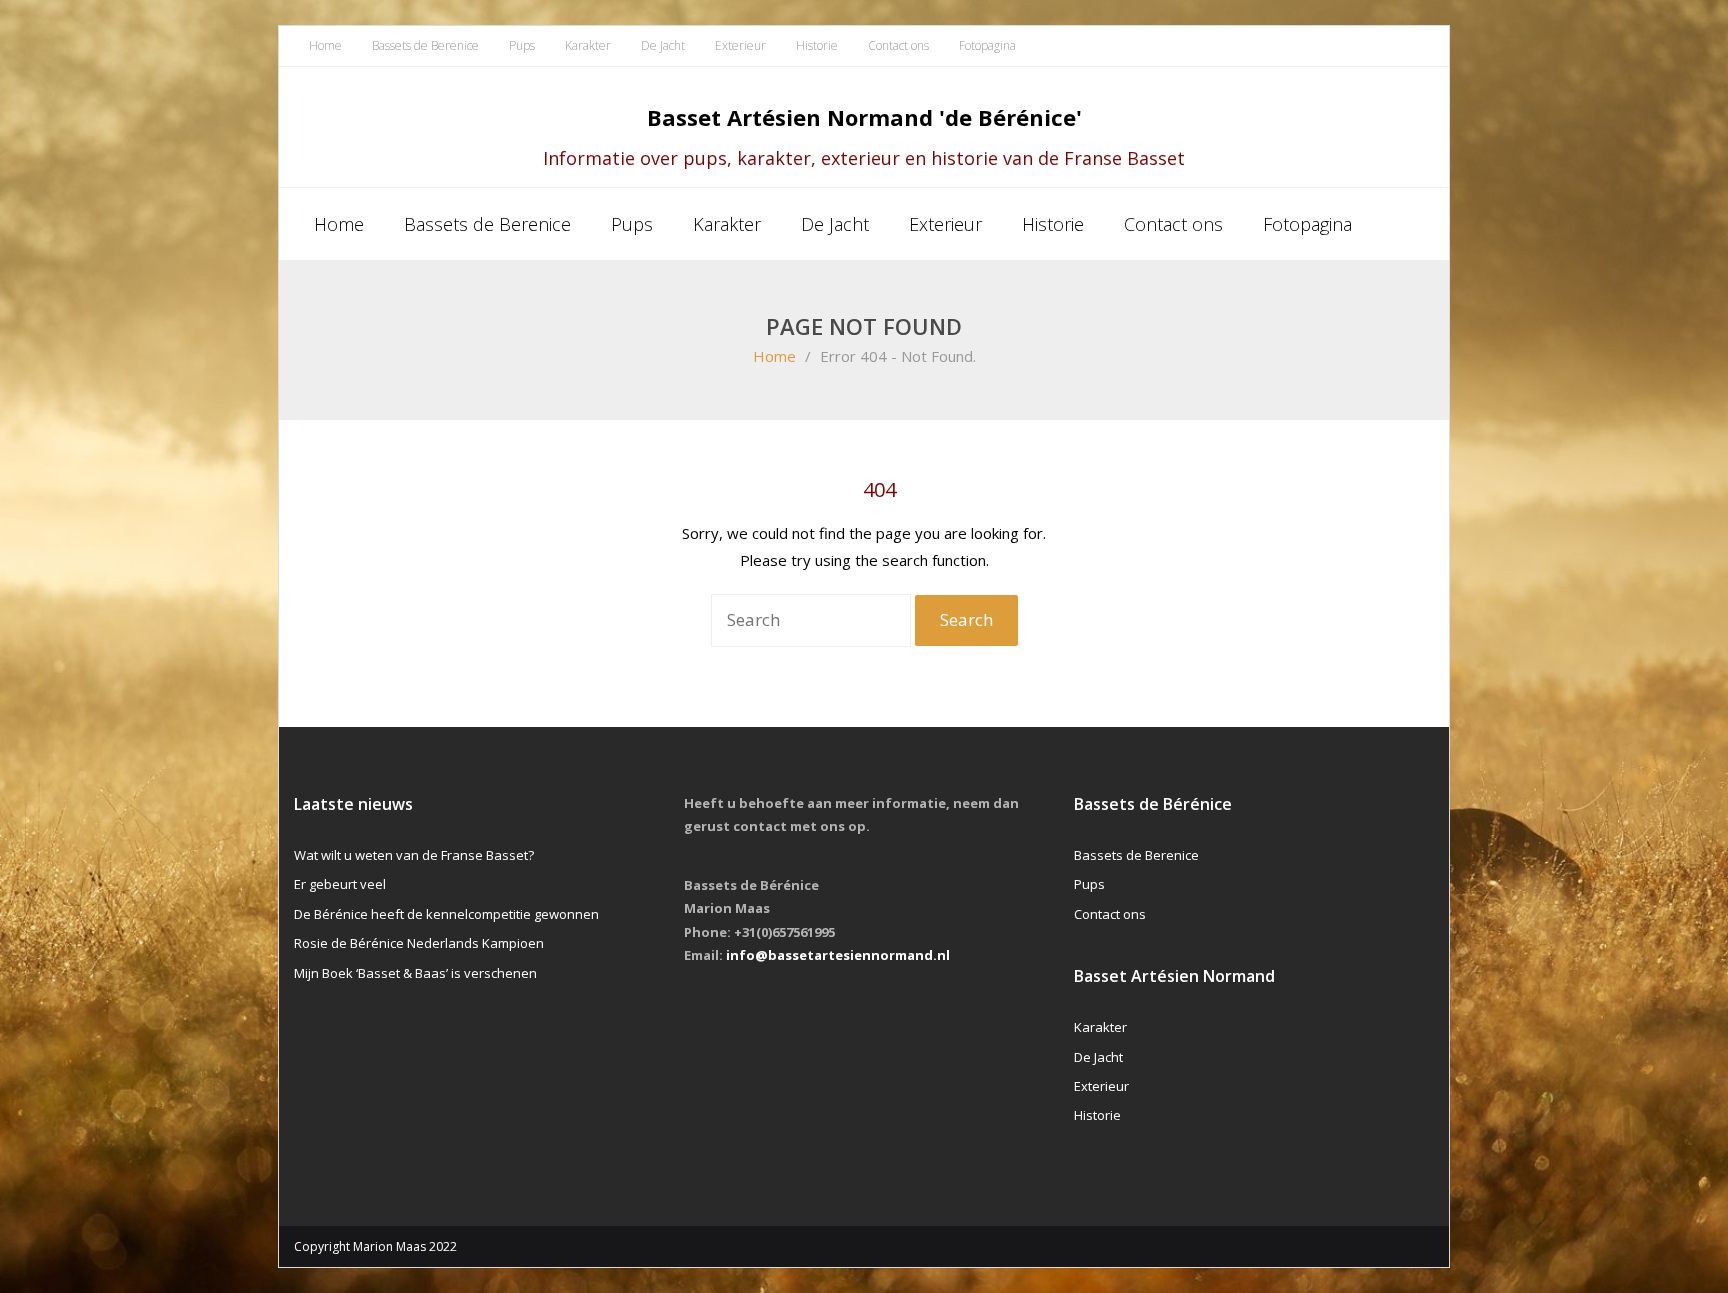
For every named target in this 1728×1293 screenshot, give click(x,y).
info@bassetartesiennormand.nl (838, 955)
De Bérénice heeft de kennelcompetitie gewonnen (446, 914)
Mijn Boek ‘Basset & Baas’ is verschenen (415, 973)
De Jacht (663, 45)
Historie (817, 45)
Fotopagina (987, 45)
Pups (522, 45)
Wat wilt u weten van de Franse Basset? (414, 855)
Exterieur (740, 45)
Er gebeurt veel (340, 884)
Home (325, 45)
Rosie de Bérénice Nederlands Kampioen (419, 943)
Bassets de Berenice (425, 45)
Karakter (588, 45)
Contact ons (898, 45)
